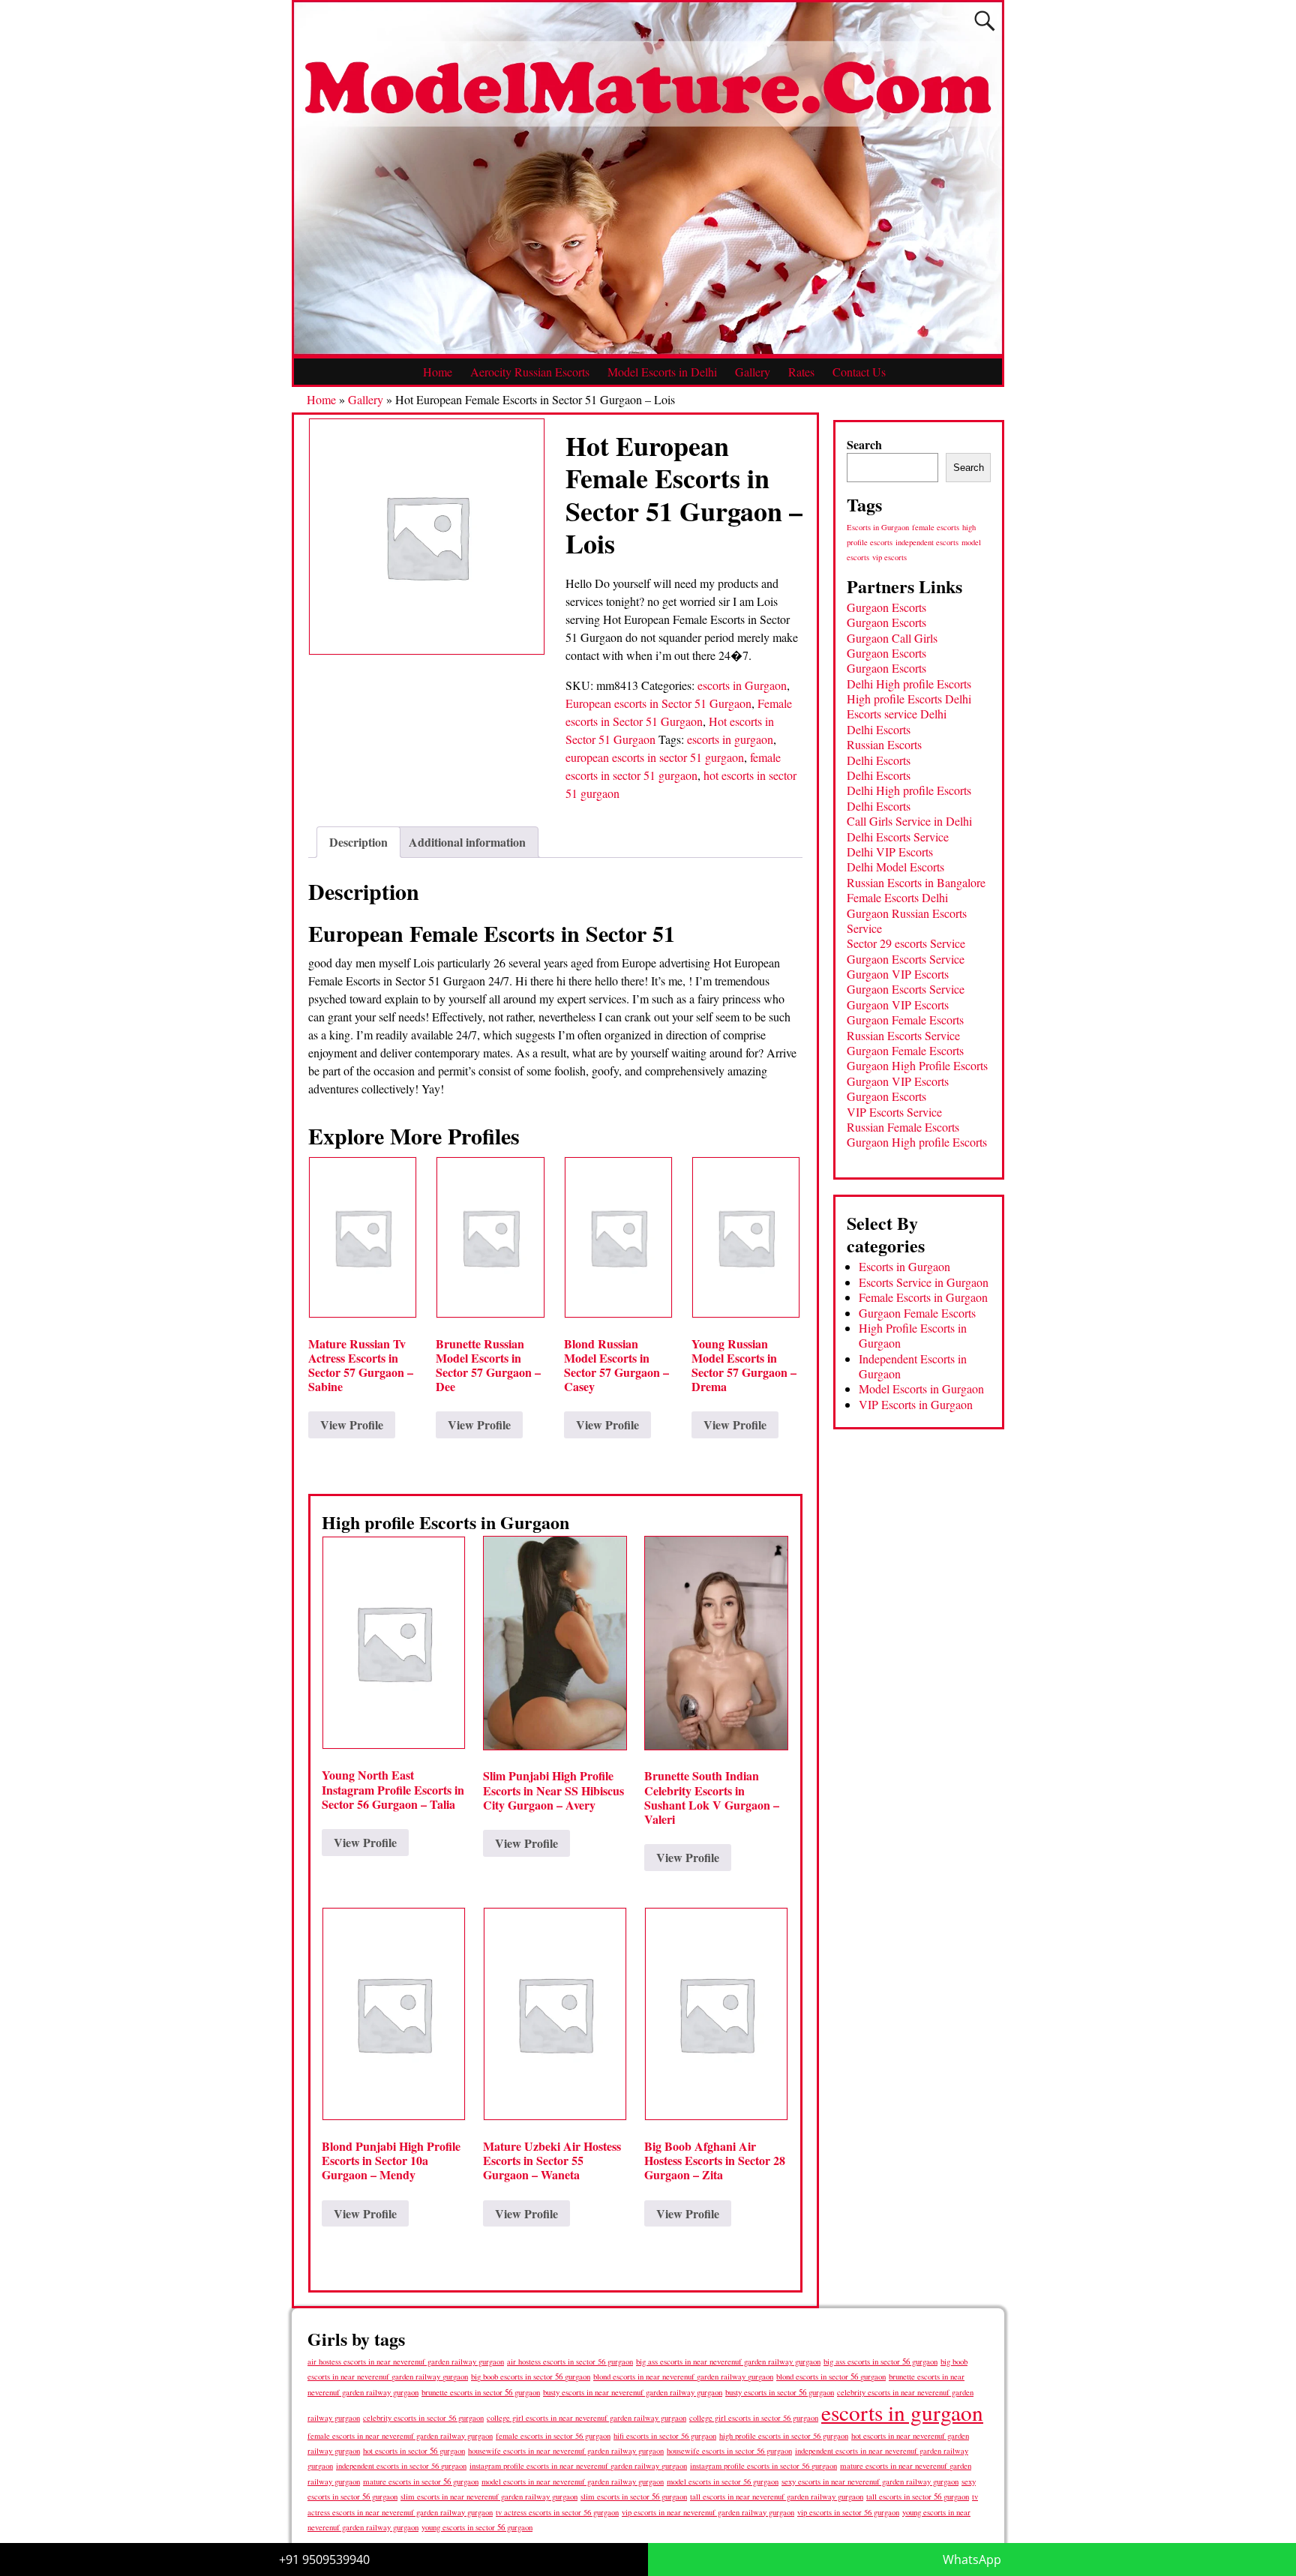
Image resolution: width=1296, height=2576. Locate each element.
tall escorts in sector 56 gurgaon (918, 2496)
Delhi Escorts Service (898, 837)
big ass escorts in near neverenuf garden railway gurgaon (728, 2361)
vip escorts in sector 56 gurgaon (848, 2512)
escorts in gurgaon (730, 739)
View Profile (352, 1424)
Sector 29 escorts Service (906, 943)
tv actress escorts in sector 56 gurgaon (557, 2512)
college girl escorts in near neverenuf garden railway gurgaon (586, 2418)
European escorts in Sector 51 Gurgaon (658, 703)
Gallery (753, 372)
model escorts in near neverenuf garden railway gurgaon (573, 2482)
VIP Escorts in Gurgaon (916, 1404)
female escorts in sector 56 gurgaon (553, 2436)
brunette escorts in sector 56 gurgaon (481, 2392)
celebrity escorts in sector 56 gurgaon (423, 2418)
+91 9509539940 (324, 2560)
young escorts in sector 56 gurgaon (477, 2527)
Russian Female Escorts (903, 1127)
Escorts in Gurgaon (878, 527)
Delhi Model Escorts (895, 867)
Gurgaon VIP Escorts (898, 974)
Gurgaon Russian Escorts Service (907, 921)
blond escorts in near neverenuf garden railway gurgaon (683, 2376)
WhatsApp (972, 2560)
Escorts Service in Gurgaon (924, 1282)
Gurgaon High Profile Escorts (917, 1065)
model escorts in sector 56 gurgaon (723, 2482)
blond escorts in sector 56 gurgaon (831, 2376)
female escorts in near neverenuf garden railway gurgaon (400, 2436)
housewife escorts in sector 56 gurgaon (729, 2451)
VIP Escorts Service (894, 1112)
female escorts (936, 527)
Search (864, 444)
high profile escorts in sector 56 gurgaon (784, 2436)
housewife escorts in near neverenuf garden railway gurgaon (566, 2451)
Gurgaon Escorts (886, 607)
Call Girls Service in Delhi (909, 821)
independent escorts (927, 542)
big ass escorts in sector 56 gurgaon (880, 2361)
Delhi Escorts (879, 729)
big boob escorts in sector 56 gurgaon (531, 2376)
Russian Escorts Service (903, 1035)
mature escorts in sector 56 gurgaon (421, 2481)
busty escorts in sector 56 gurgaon (780, 2392)
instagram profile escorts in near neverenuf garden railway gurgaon (578, 2466)
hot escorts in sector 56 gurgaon (414, 2450)
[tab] (358, 842)
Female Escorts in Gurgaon (923, 1297)
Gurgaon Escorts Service (906, 959)
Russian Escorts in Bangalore (916, 882)
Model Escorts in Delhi (662, 372)
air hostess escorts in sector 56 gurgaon (570, 2362)
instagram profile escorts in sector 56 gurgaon (763, 2466)
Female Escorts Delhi (897, 897)
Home (438, 372)
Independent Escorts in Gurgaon (913, 1366)
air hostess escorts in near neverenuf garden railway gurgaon (406, 2362)
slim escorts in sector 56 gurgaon (634, 2496)
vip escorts (889, 557)
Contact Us (859, 372)
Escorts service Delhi (897, 714)
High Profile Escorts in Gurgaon (913, 1335)
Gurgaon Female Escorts (905, 1020)
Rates (801, 372)
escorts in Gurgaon (742, 685)
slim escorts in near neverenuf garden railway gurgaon (489, 2496)
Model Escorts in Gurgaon (921, 1388)
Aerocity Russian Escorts (530, 372)
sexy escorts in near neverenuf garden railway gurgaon (870, 2481)
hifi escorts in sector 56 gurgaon (665, 2436)
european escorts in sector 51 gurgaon (655, 757)
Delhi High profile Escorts (909, 684)
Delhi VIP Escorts (890, 852)
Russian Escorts (884, 744)
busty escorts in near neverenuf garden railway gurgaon (633, 2392)
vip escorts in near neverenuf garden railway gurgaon (708, 2512)
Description (358, 842)
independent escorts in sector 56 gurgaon (401, 2466)
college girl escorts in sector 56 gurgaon (754, 2418)
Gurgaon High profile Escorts (917, 1142)
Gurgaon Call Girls (892, 638)
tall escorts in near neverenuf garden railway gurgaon (777, 2496)
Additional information (467, 842)
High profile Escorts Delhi (909, 699)
